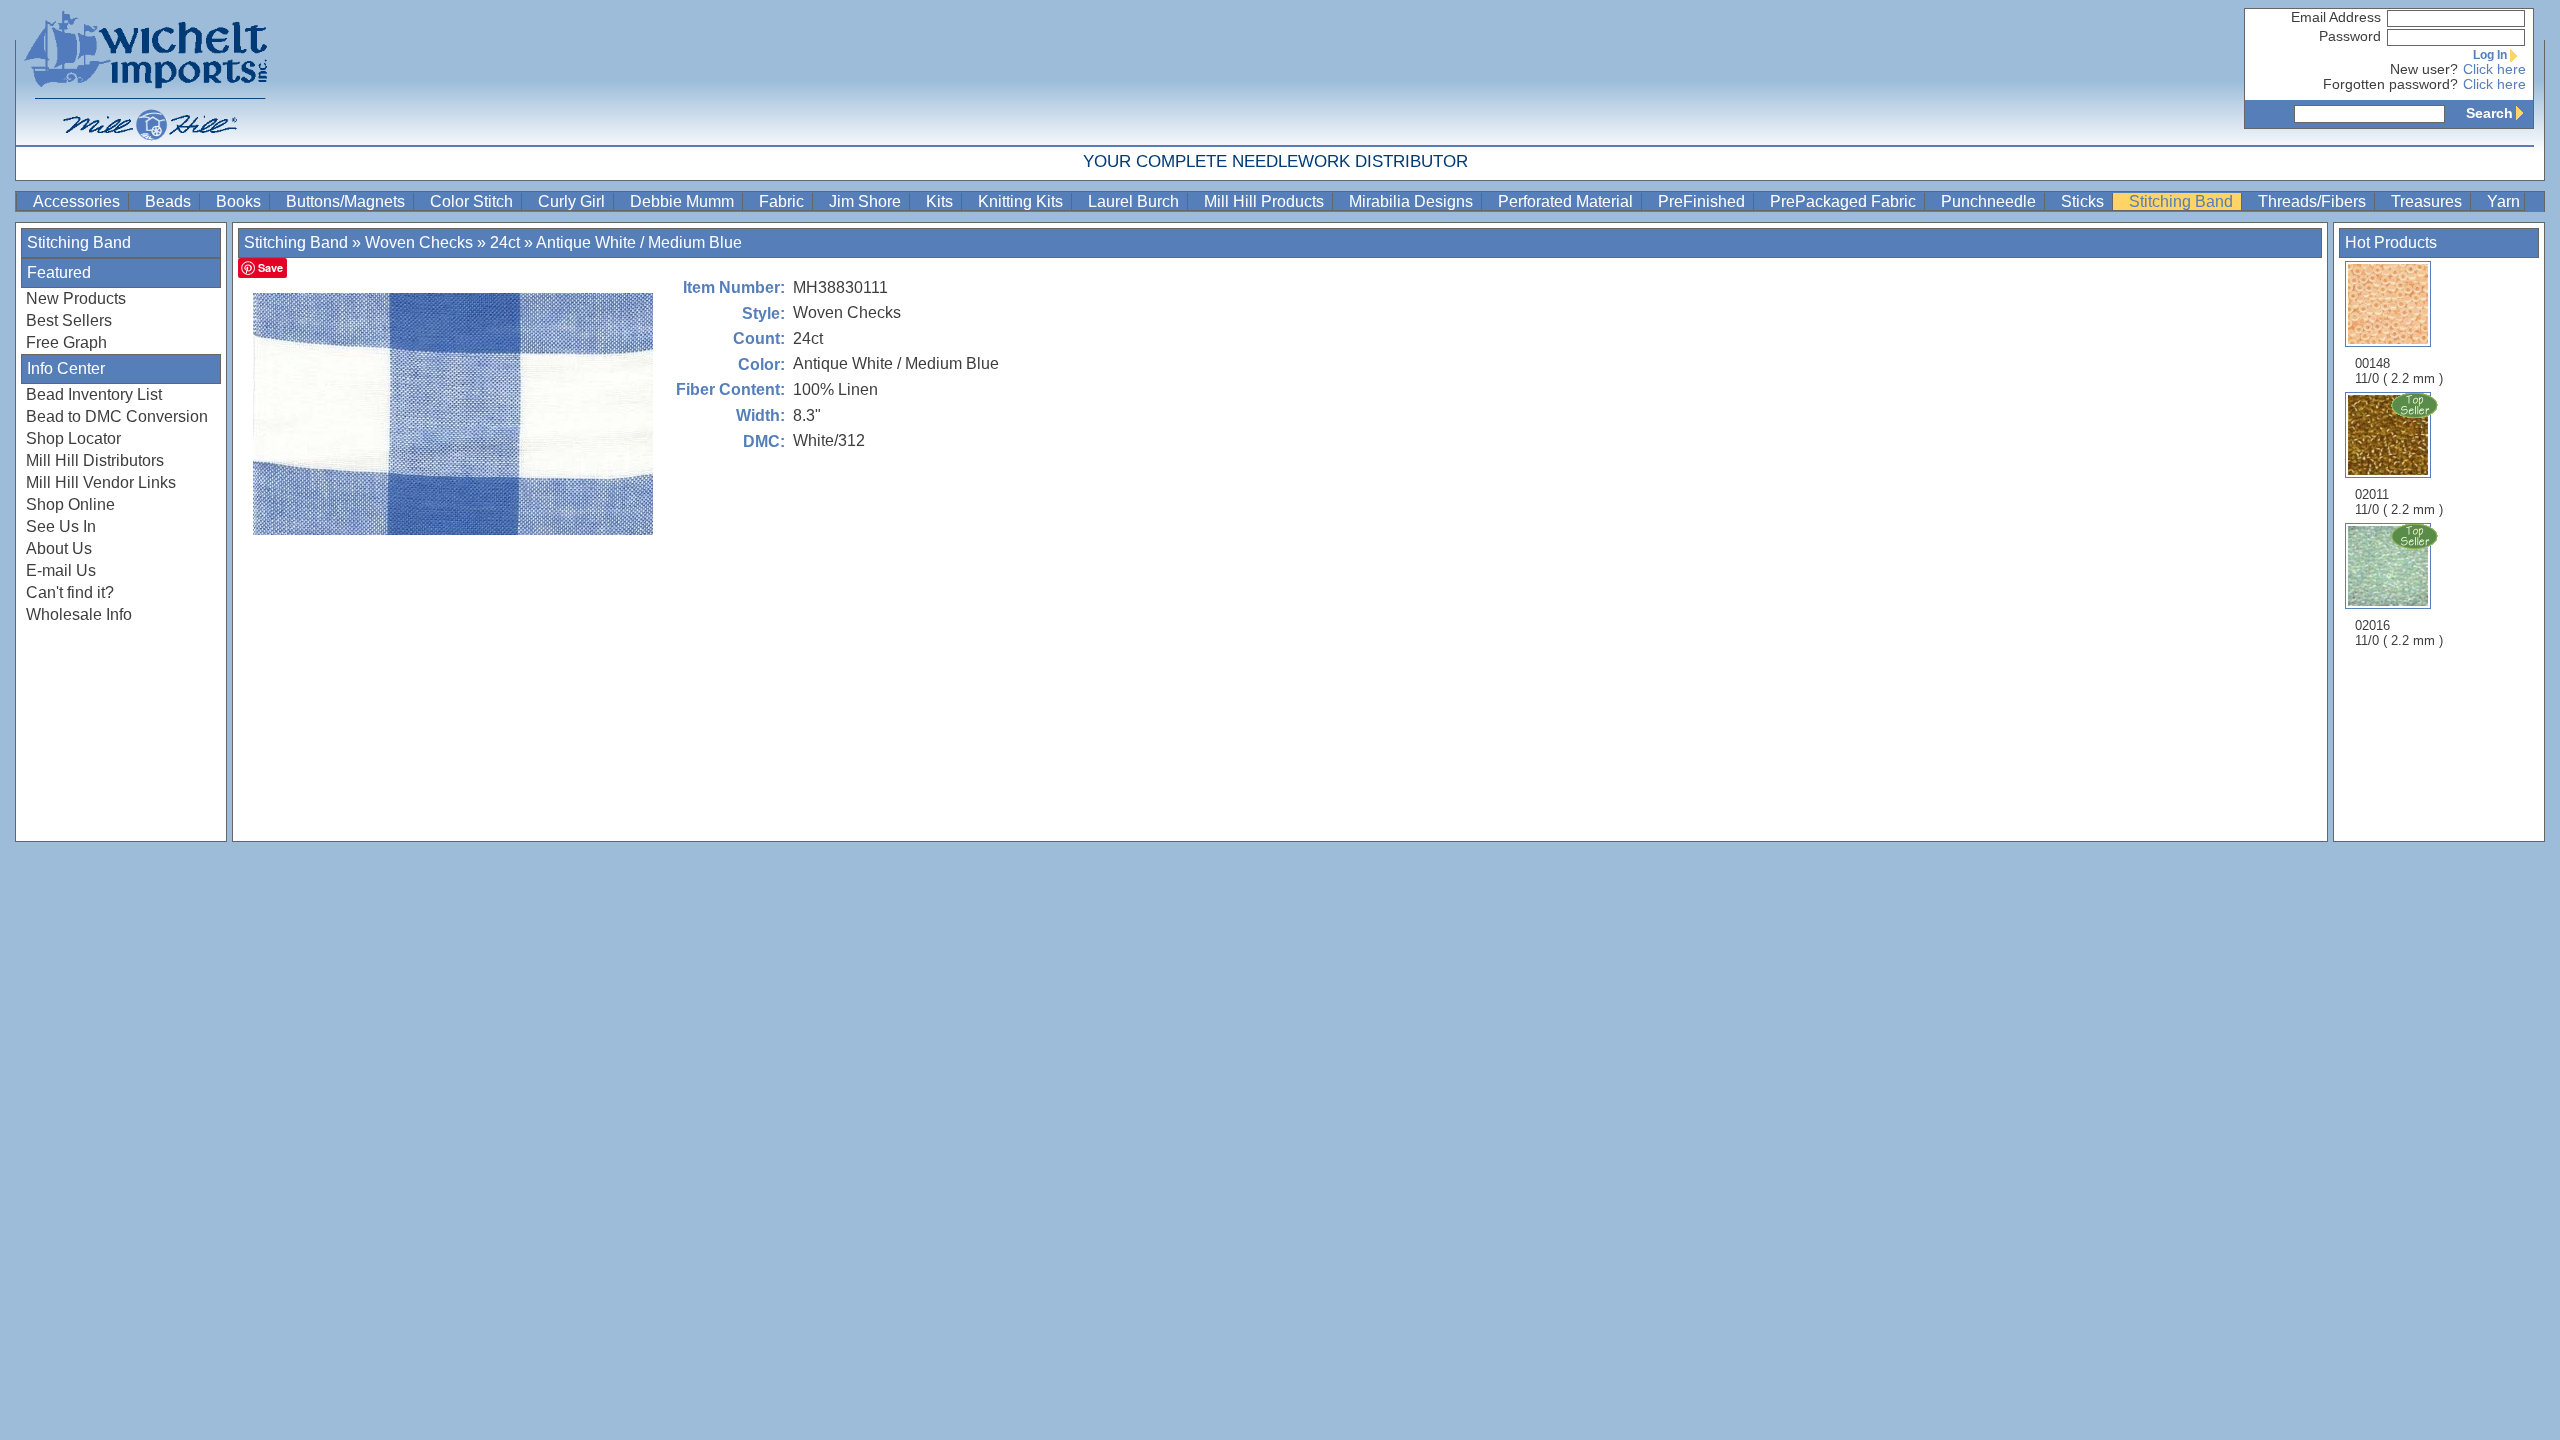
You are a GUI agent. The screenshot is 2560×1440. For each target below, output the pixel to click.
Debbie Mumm (684, 201)
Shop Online (70, 504)
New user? (2424, 69)
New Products (76, 298)
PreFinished (1703, 201)
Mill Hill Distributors (95, 460)
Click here (2494, 69)
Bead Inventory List (94, 394)
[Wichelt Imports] (147, 72)
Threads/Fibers (2314, 201)
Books (240, 201)
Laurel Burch (1135, 201)
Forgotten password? (2390, 84)
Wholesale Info (79, 614)
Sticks (2084, 201)
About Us (59, 548)
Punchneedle (1990, 201)
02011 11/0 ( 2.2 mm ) (2399, 502)
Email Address (2336, 17)
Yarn (2503, 201)
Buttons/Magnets (347, 201)
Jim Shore (867, 201)
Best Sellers (69, 320)
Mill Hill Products (1266, 201)
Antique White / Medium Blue (639, 242)
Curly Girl (573, 201)
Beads (170, 201)
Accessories (78, 201)
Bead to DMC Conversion (117, 416)
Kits (941, 201)
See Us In (61, 526)
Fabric (783, 201)
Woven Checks (419, 242)
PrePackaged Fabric (1845, 201)
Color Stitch (473, 201)
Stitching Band (2183, 201)
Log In (2490, 55)
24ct (505, 242)
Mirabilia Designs (1413, 201)
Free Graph (66, 342)
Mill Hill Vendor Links (101, 482)
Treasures (2428, 201)
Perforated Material (1567, 201)
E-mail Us (61, 570)
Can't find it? (70, 592)
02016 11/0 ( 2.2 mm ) (2399, 633)
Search (2489, 113)
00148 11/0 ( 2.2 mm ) (2399, 371)
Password (2350, 36)
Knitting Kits (1022, 201)
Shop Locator (73, 438)
